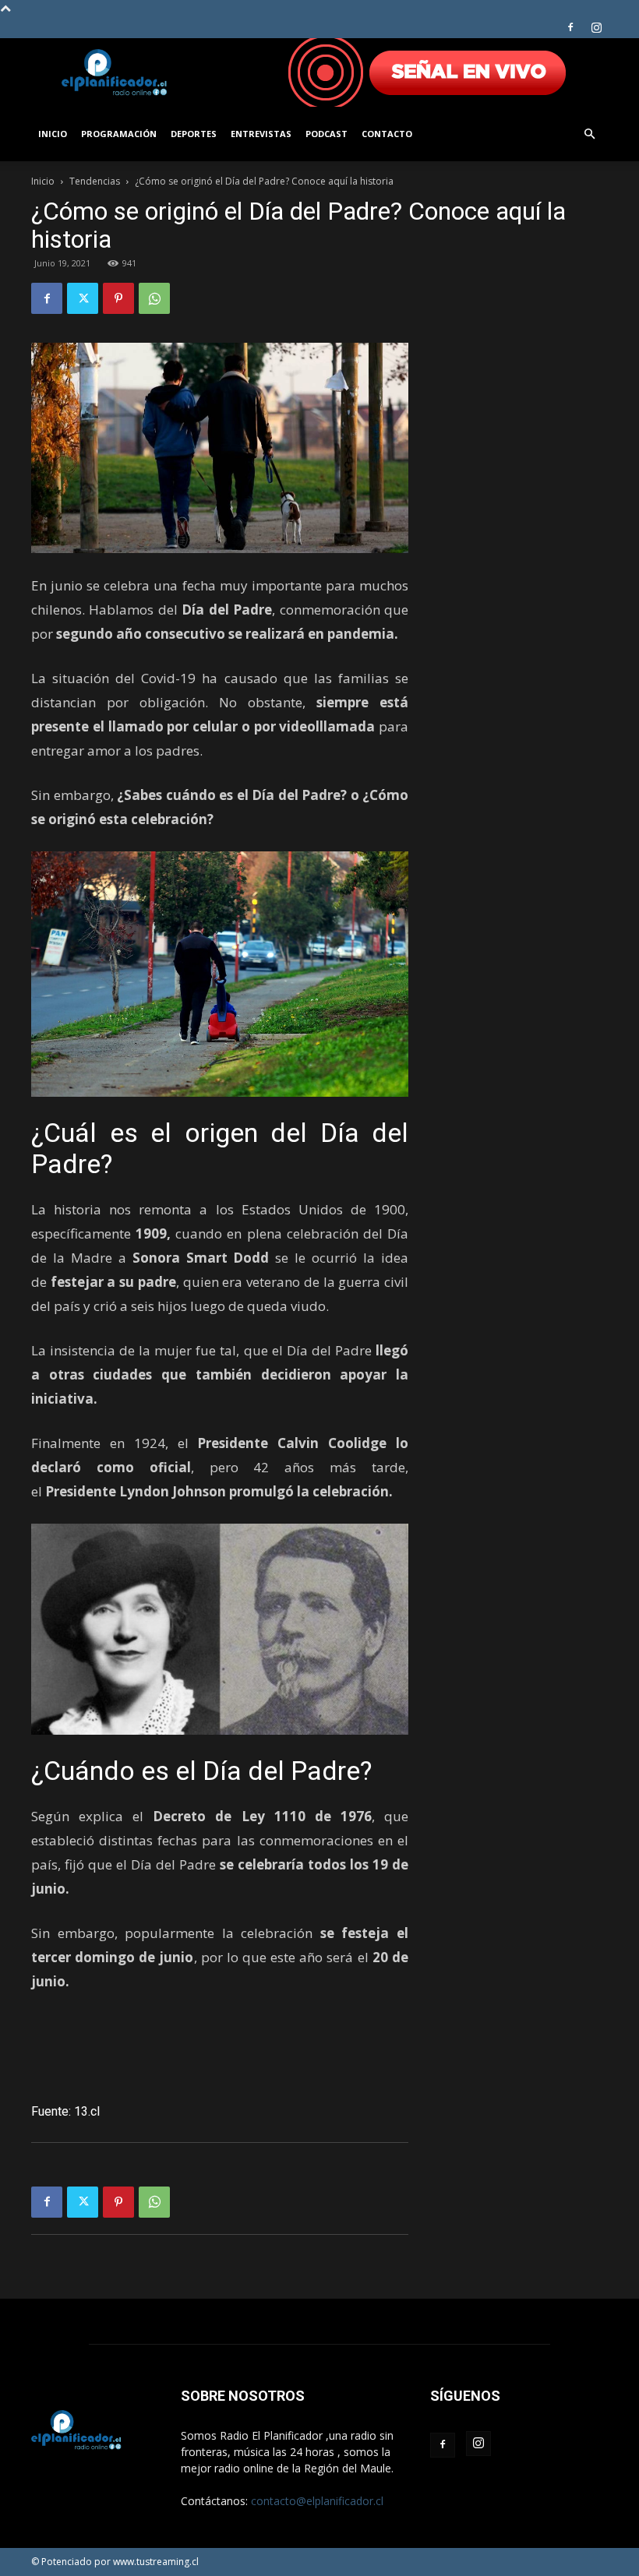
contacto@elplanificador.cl (317, 2501)
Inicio (53, 134)
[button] (589, 134)
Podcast (327, 134)
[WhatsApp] (154, 298)
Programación (119, 134)
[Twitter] (83, 298)
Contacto (387, 134)
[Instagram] (596, 27)
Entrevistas (261, 134)
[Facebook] (570, 27)
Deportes (194, 134)
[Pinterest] (118, 298)
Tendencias (95, 181)
